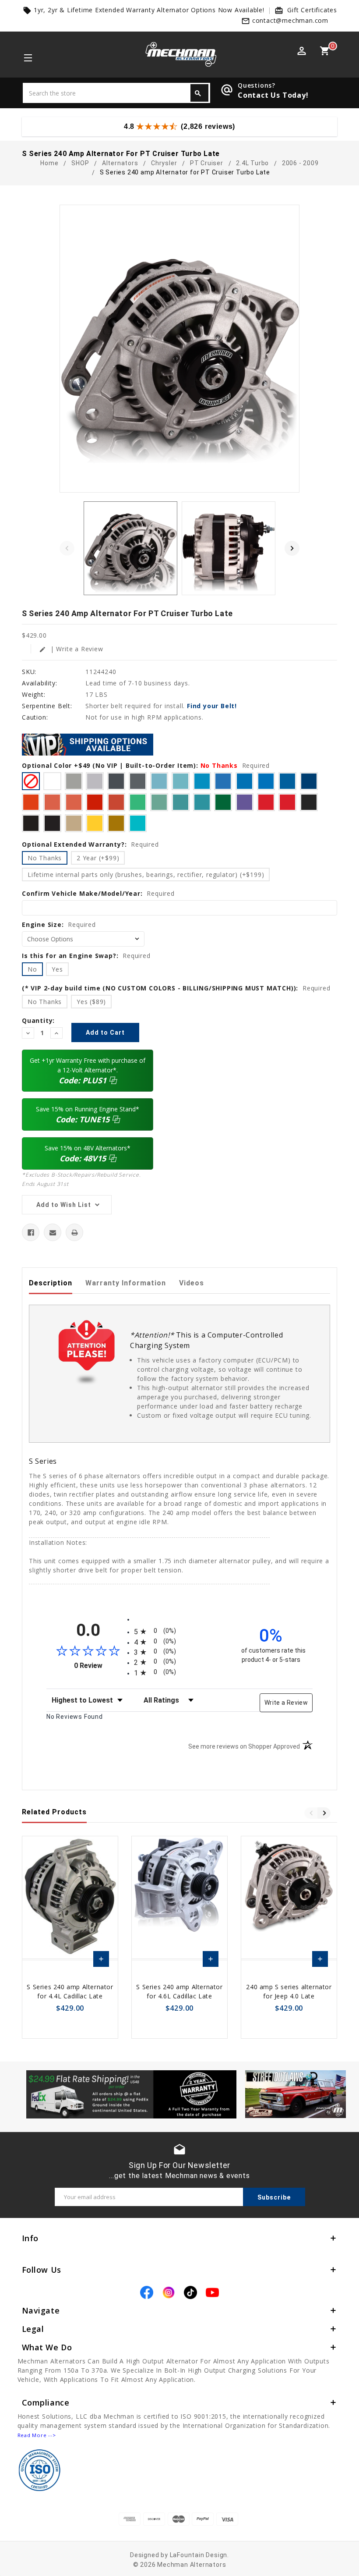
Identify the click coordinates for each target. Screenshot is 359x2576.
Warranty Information (126, 1283)
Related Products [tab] (54, 1812)
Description (51, 1283)
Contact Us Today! (273, 95)
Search (198, 93)
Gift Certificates (312, 10)
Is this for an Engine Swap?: (86, 956)
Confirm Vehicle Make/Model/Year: (98, 893)
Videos (192, 1283)
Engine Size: (59, 924)
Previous (67, 548)
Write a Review (286, 1703)
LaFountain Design (199, 2555)
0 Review (102, 1666)
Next (292, 548)
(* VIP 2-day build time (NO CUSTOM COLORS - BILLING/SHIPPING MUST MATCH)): (176, 988)
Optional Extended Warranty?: (90, 844)
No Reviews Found (75, 1717)
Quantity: (38, 1020)
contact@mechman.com (290, 20)
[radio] (179, 1631)
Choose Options (101, 1961)
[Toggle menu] (27, 59)
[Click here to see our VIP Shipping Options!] (88, 744)
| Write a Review (71, 649)
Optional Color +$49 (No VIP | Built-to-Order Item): (146, 765)
